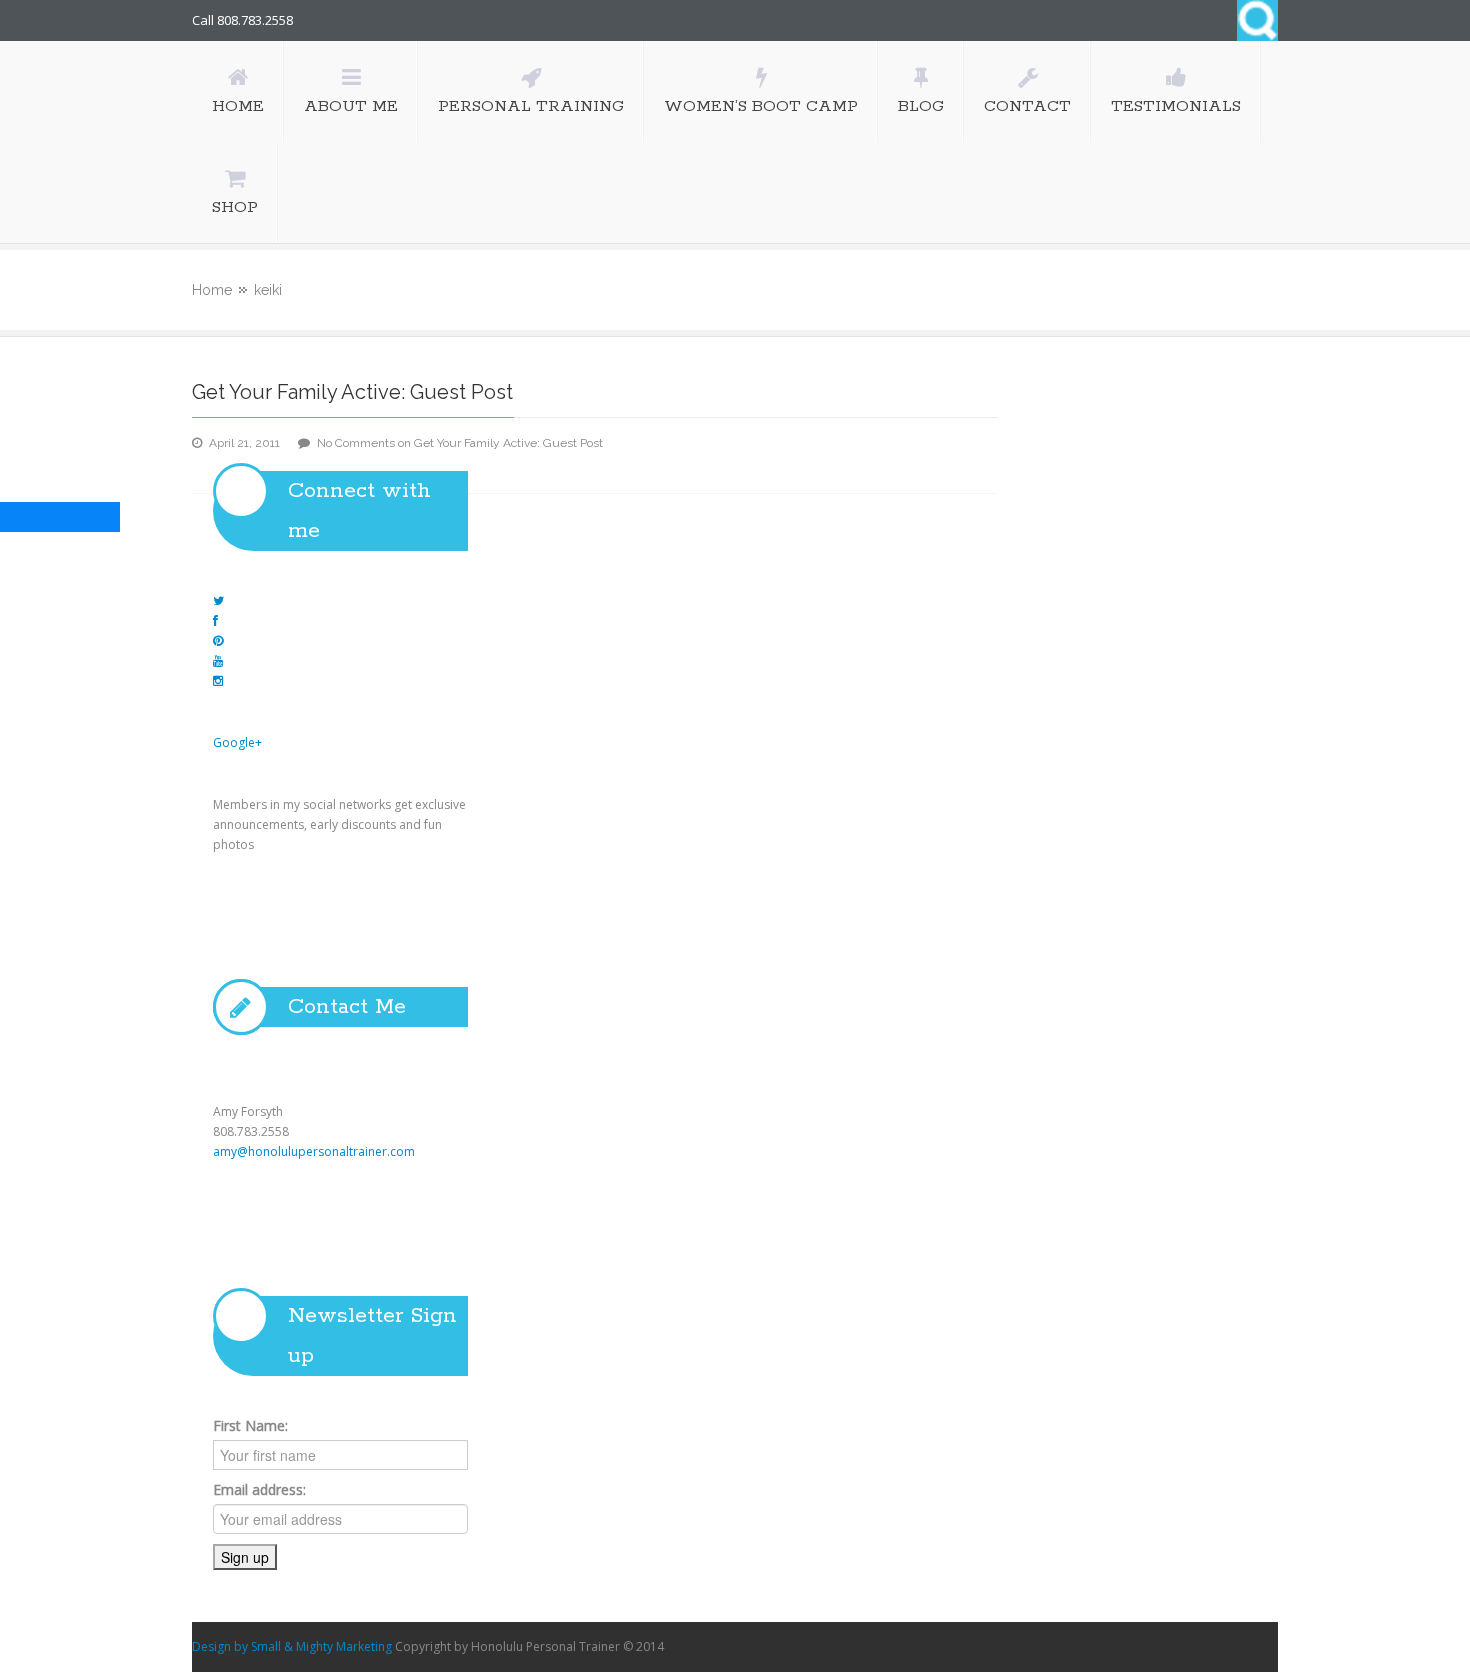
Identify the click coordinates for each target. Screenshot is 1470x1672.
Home (212, 290)
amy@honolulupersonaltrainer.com (314, 1151)
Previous (239, 1068)
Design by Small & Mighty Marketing (292, 1646)
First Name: (250, 1425)
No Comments (460, 443)
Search (1257, 20)
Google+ (237, 742)
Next (718, 1068)
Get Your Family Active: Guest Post (352, 392)
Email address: (259, 1489)
